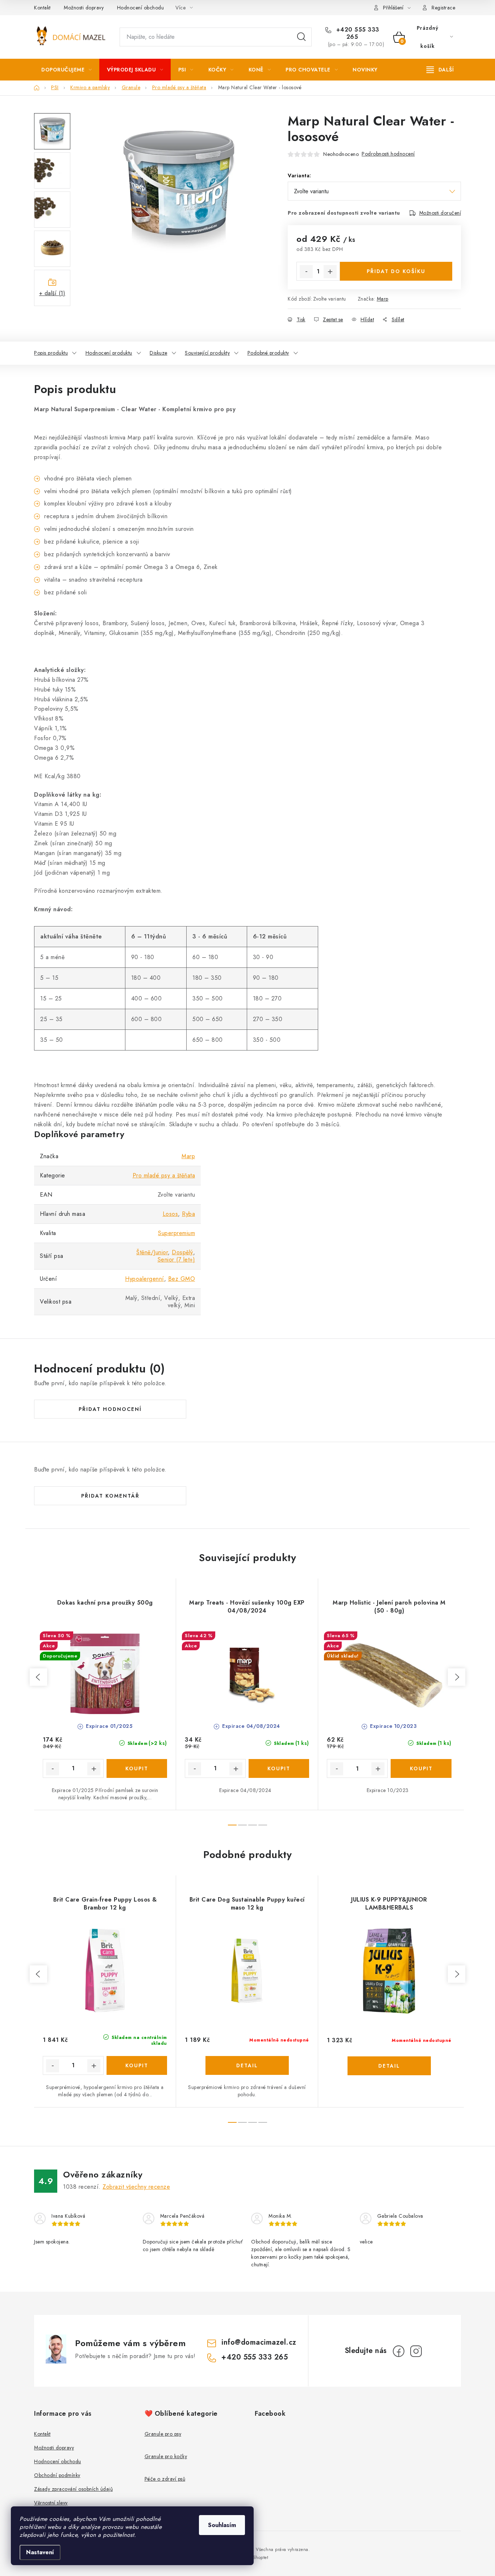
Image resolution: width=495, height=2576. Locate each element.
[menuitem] (67, 70)
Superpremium (176, 1233)
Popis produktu (51, 353)
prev (38, 1677)
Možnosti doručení (440, 213)
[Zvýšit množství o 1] (330, 272)
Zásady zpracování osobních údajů (73, 2489)
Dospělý (182, 1252)
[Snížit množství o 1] (306, 272)
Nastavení (40, 2552)
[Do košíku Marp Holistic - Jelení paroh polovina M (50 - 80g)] (421, 1768)
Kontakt (42, 8)
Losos (170, 1214)
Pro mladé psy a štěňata (164, 1175)
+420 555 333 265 (357, 33)
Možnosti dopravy (84, 8)
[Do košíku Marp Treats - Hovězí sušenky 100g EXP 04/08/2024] (279, 1768)
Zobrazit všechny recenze (136, 2187)
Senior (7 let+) (176, 1260)
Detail (247, 2065)
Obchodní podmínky (57, 2475)
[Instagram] (416, 2351)
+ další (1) (52, 293)
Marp (383, 299)
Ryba (188, 1214)
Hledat (301, 37)
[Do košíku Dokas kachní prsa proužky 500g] (137, 1768)
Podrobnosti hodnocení (388, 154)
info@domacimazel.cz (259, 2342)
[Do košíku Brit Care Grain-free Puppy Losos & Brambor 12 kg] (137, 2065)
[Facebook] (399, 2351)
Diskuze (159, 353)
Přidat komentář (110, 1496)
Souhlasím (222, 2525)
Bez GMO (182, 1279)
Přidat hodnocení (110, 1409)
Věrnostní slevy (51, 2503)
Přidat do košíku (396, 271)
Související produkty (207, 353)
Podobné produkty (268, 353)
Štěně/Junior (152, 1252)
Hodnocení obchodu (141, 8)
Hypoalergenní (145, 1279)
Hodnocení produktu (109, 353)
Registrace (443, 8)
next (457, 1677)
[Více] (440, 70)
